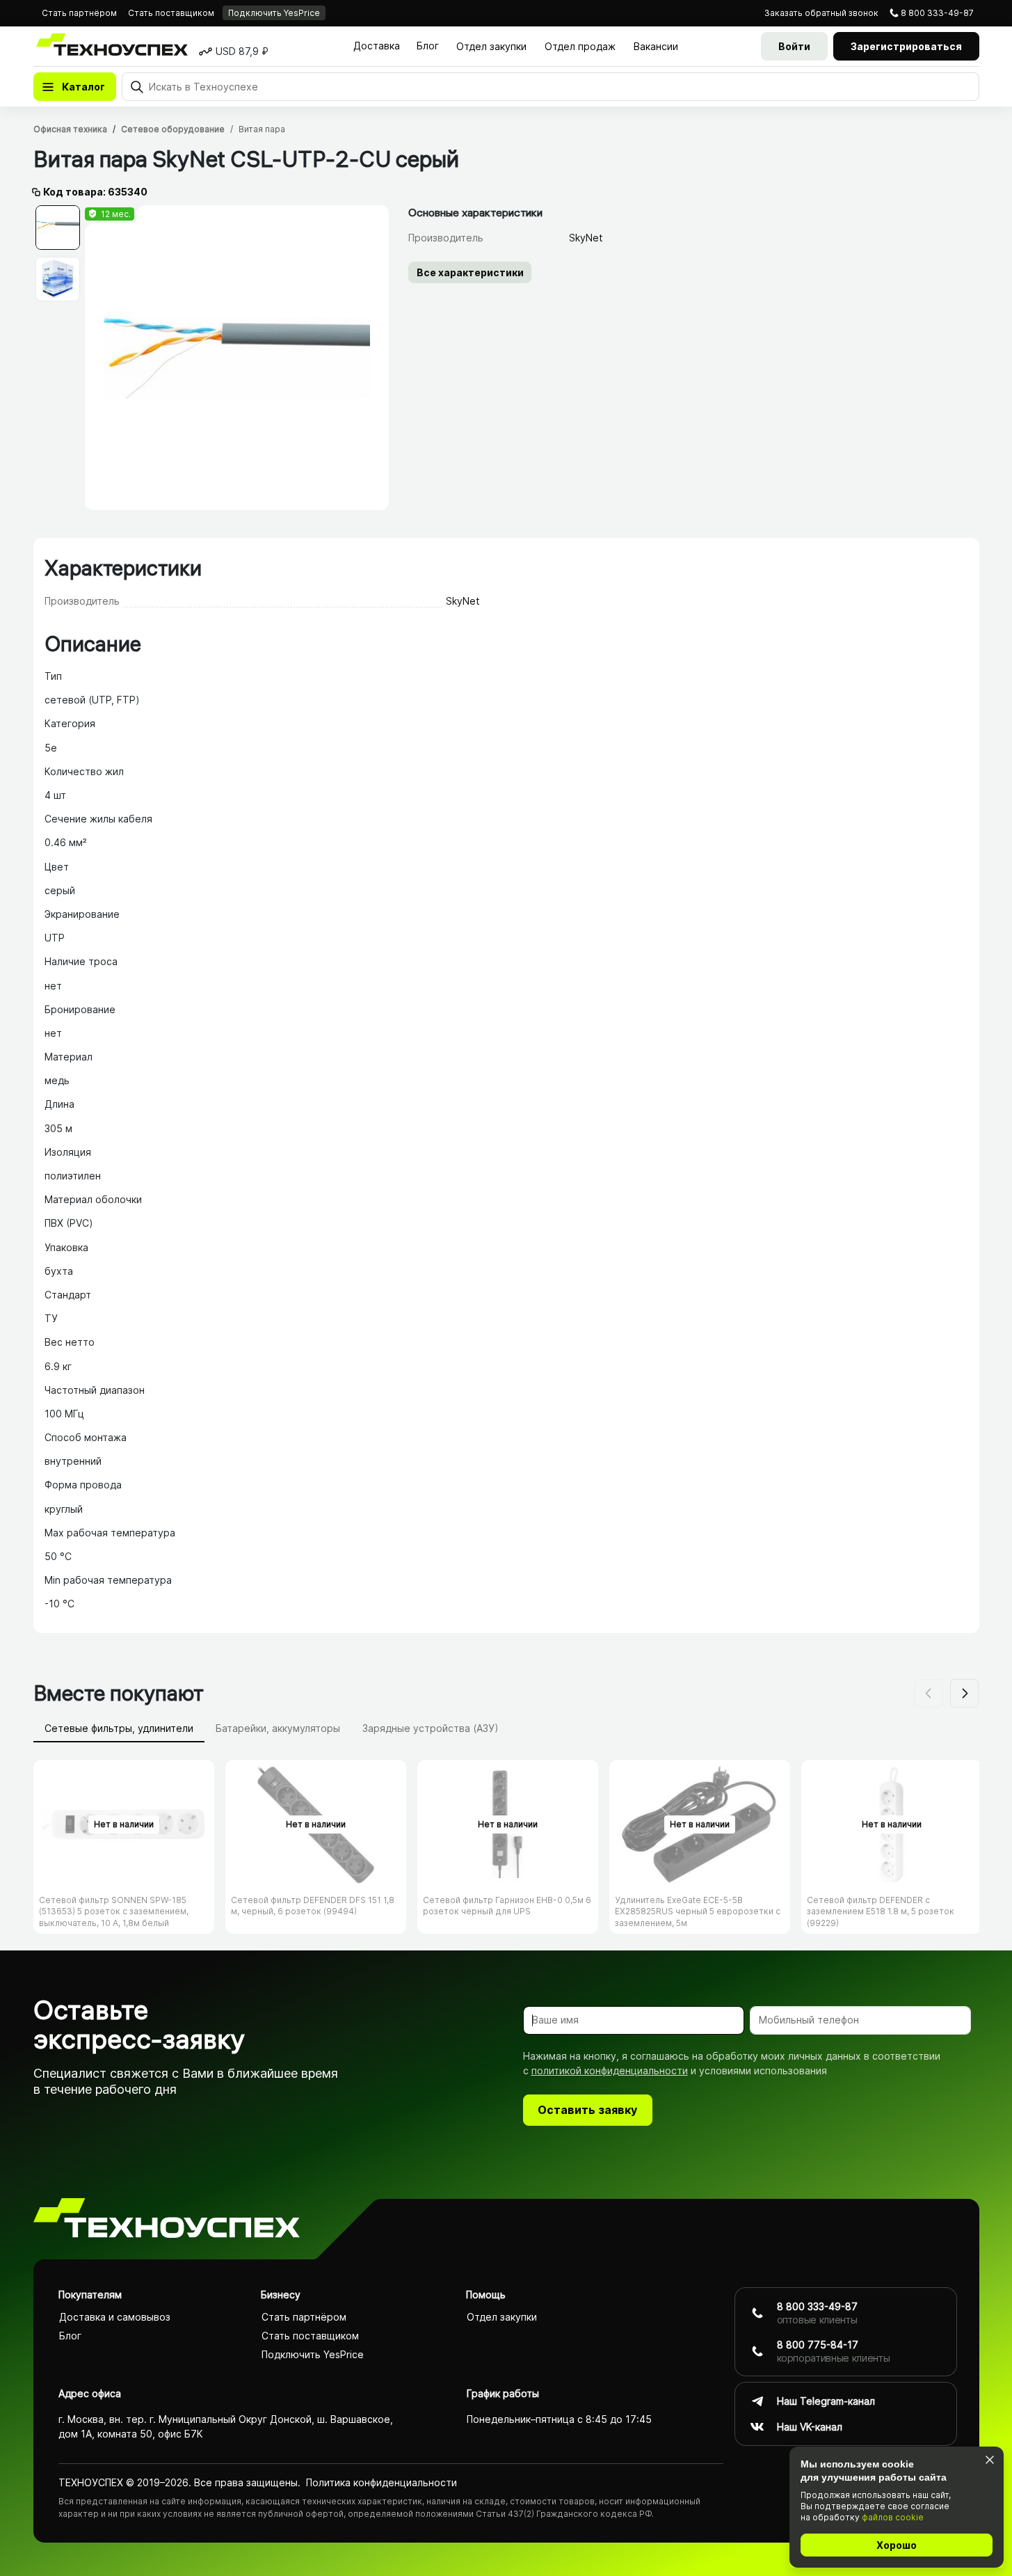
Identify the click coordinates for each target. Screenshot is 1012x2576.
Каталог (83, 87)
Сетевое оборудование (173, 129)
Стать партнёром (79, 13)
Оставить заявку (587, 2110)
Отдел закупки (491, 46)
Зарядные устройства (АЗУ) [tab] (431, 1728)
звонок (821, 13)
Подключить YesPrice (274, 13)
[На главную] (167, 2220)
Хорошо (897, 2545)
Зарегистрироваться (906, 46)
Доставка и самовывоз (115, 2317)
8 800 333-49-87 (937, 13)
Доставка (377, 46)
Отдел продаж (580, 46)
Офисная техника (70, 129)
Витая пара (262, 129)
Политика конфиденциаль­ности (381, 2482)
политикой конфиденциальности (610, 2070)
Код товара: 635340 (95, 192)
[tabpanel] (237, 358)
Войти (794, 46)
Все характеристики (470, 272)
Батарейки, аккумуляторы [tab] (278, 1728)
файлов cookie (893, 2517)
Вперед (964, 1693)
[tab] (58, 228)
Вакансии (656, 46)
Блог (428, 46)
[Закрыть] (989, 2459)
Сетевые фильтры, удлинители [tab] (119, 1728)
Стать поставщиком (171, 13)
